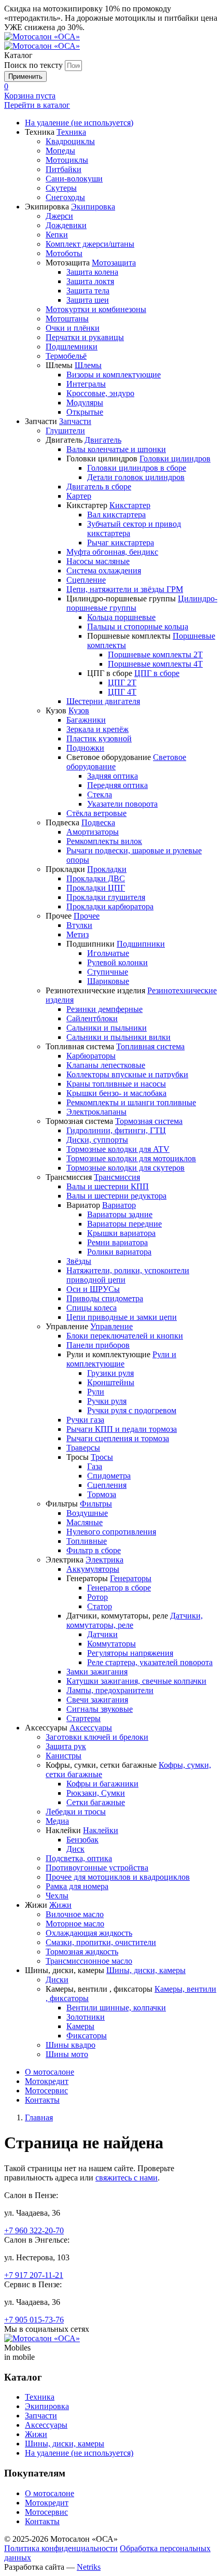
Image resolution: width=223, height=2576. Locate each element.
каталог (37, 105)
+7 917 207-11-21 (34, 2275)
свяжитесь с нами (127, 2178)
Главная (39, 2117)
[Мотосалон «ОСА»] (42, 37)
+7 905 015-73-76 (34, 2320)
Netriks (89, 2567)
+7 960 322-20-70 (34, 2230)
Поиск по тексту (33, 65)
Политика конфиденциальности (61, 2548)
